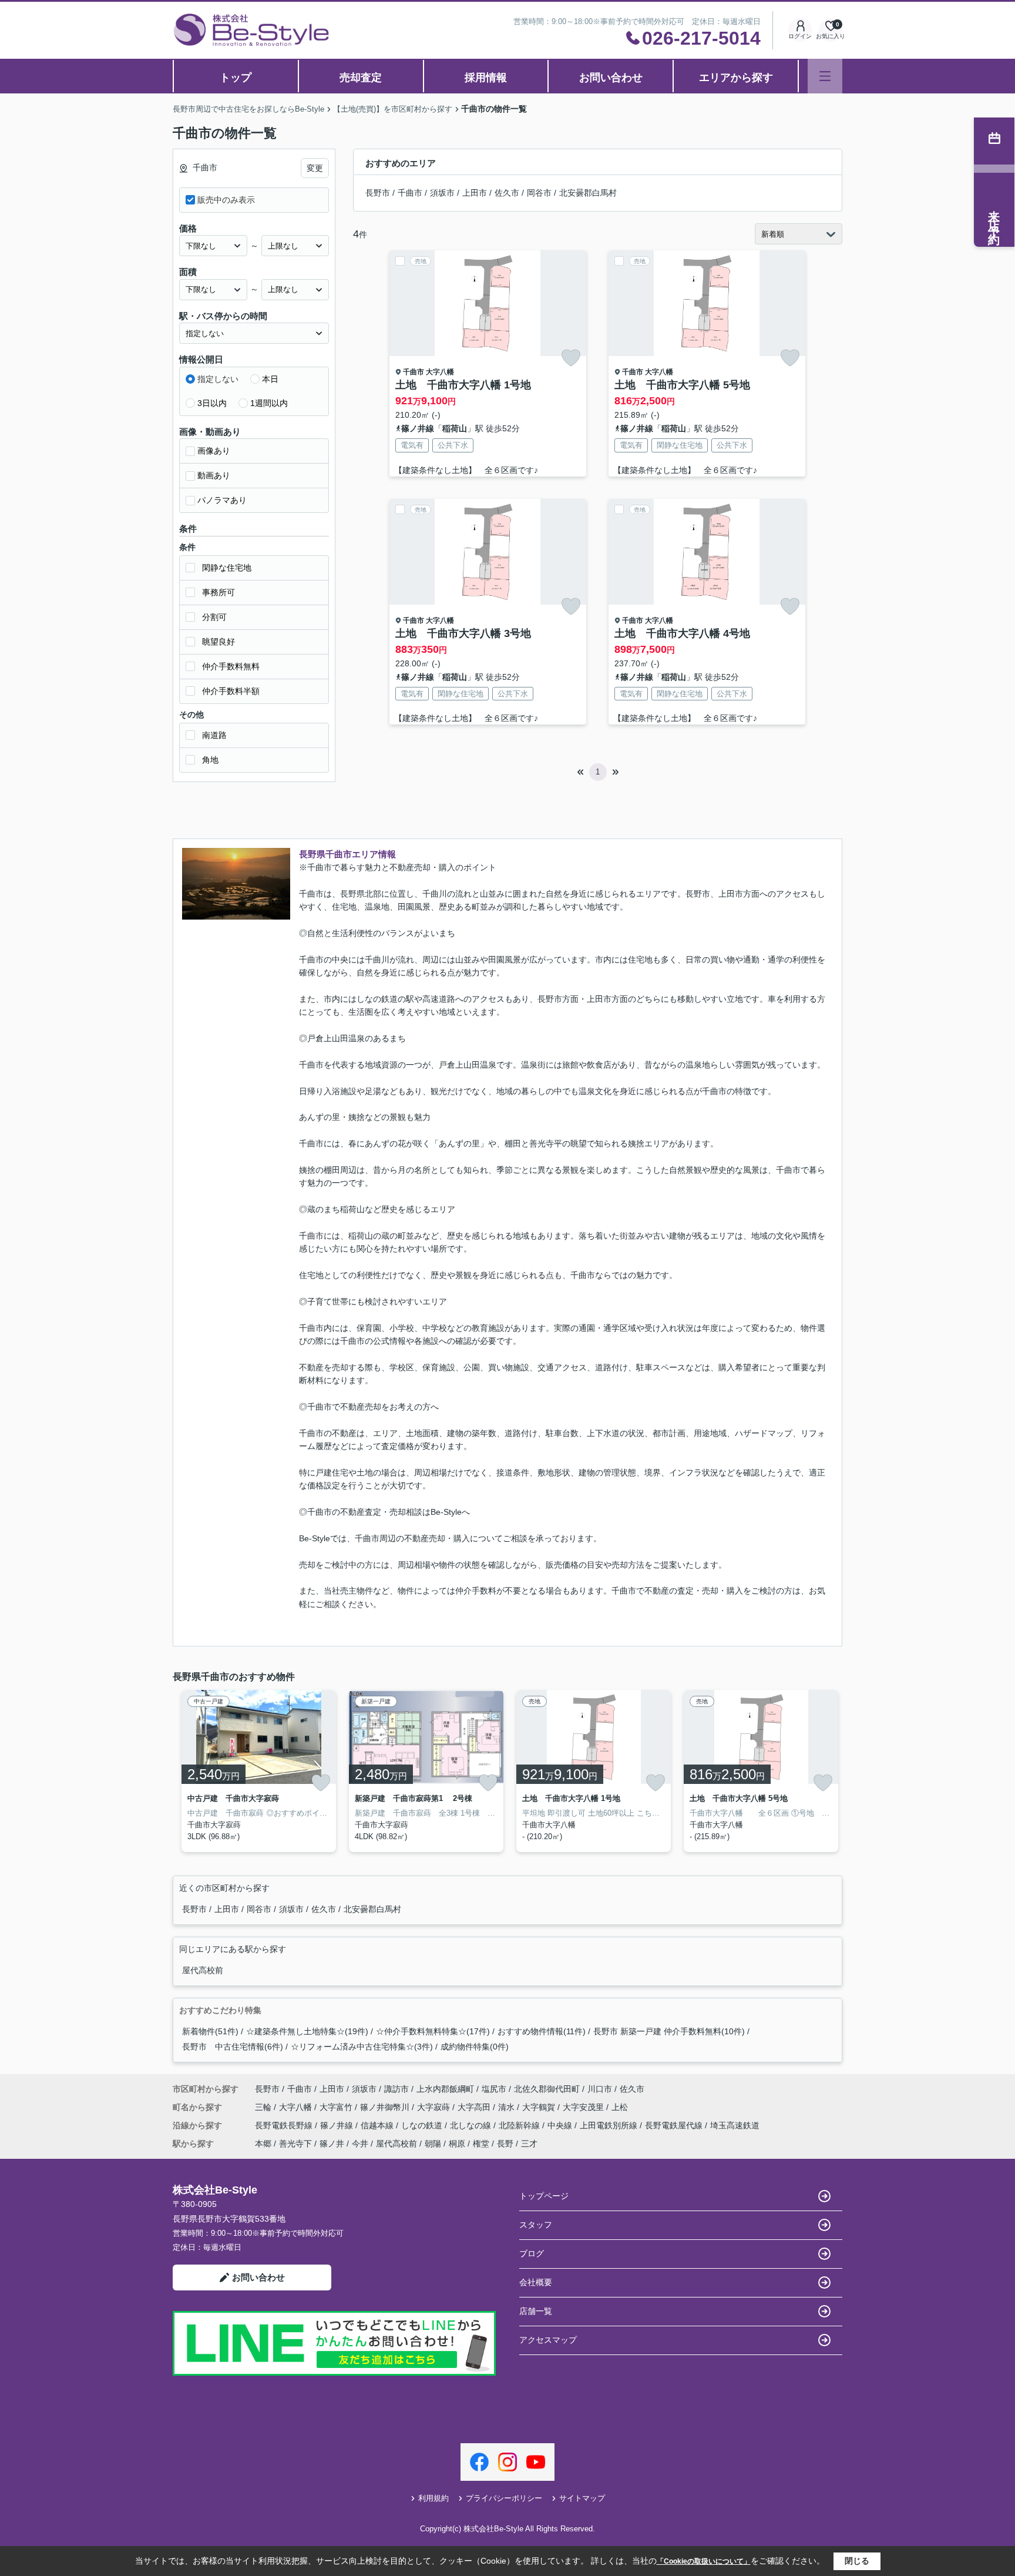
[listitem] (256, 1771)
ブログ (532, 2253)
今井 (360, 2144)
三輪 (264, 2107)
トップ (236, 78)
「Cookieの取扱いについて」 (704, 2561)
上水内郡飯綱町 (445, 2089)
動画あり (214, 475)
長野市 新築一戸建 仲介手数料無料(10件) (669, 2031)
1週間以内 (269, 403)
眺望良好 (219, 642)
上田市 (475, 193)
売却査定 (361, 78)
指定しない (218, 379)
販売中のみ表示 (226, 200)
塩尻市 (494, 2089)
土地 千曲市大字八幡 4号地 (682, 633)
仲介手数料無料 (231, 666)
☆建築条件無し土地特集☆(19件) (307, 2031)
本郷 (263, 2144)
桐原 (457, 2144)
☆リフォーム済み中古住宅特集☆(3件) (362, 2047)
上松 (620, 2107)
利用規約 (433, 2498)
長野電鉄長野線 (285, 2125)
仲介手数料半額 (231, 691)
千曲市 (410, 193)
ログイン (800, 36)
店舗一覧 (536, 2311)
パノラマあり (222, 500)
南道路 (214, 735)
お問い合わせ (611, 78)
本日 (270, 379)
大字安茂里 (584, 2107)
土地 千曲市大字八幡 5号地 (682, 385)
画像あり (214, 451)
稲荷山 (455, 428)
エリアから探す (736, 78)
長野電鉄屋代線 (675, 2125)
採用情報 (486, 78)
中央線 (561, 2125)
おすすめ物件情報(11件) (542, 2031)
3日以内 (212, 403)
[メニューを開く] (825, 76)
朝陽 (433, 2144)
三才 (529, 2144)
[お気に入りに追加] (571, 358)
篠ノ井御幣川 (386, 2107)
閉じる (857, 2561)
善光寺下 (295, 2144)
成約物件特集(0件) (475, 2047)
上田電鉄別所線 (610, 2125)
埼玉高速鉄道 (735, 2125)
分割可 (214, 617)
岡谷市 (539, 193)
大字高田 (475, 2107)
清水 (508, 2107)
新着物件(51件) (210, 2031)
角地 (210, 760)
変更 (315, 168)
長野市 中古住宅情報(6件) (233, 2047)
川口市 (600, 2089)
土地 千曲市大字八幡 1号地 (463, 385)
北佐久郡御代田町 (547, 2089)
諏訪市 (396, 2089)
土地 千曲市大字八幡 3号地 (463, 633)
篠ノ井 (332, 2144)
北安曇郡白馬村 (588, 193)
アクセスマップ (548, 2340)
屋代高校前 (203, 1970)
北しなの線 (472, 2125)
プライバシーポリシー (504, 2498)
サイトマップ (582, 2498)
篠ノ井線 (418, 428)
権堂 (481, 2144)
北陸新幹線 (520, 2125)
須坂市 (442, 193)
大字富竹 (337, 2107)
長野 (505, 2144)
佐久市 (507, 193)
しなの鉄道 (423, 2125)
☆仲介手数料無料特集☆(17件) (433, 2031)
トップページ (544, 2196)
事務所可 (219, 592)
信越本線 (378, 2125)
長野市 (378, 193)
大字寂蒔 (435, 2107)
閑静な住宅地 (227, 568)
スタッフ (536, 2225)
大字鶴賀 (540, 2107)
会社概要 (536, 2282)
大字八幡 (440, 372)
